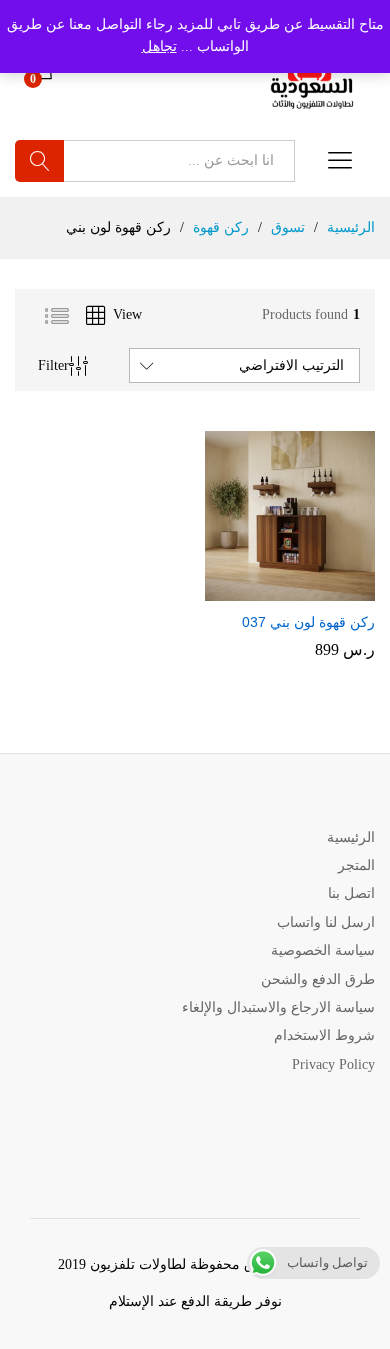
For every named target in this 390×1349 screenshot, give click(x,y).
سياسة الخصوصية (323, 950)
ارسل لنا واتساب (326, 922)
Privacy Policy (333, 1064)
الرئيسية (351, 837)
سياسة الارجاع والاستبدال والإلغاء (278, 1007)
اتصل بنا (351, 893)
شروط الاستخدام (324, 1035)
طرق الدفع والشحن (318, 979)
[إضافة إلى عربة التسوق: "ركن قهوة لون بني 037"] (307, 589)
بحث (39, 161)
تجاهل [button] (159, 46)
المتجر (356, 865)
